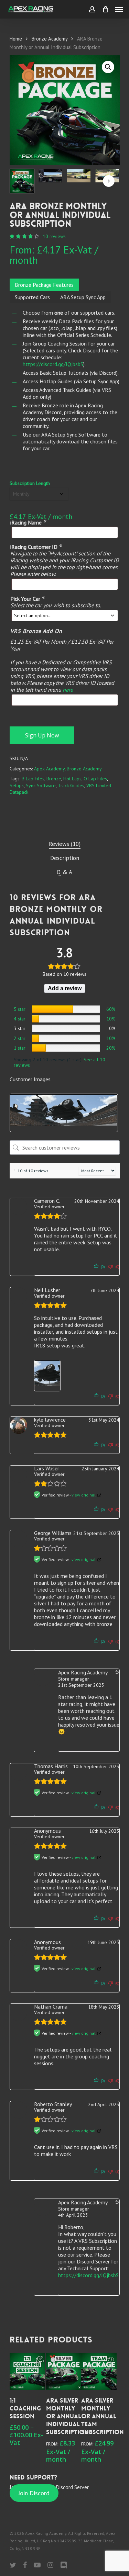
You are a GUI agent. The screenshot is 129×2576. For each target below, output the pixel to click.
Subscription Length (30, 483)
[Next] (109, 181)
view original (84, 1495)
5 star (20, 1009)
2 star (20, 1038)
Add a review (65, 988)
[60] (66, 1009)
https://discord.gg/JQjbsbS (53, 364)
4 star (20, 1019)
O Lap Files (95, 779)
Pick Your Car (28, 599)
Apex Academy (49, 769)
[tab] (65, 844)
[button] (108, 67)
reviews (54, 236)
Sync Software (41, 786)
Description (65, 858)
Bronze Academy (50, 39)
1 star (20, 1048)
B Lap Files (33, 779)
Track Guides (71, 786)
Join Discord (34, 2493)
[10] (66, 1019)
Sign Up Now (42, 735)
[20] (66, 1048)
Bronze (54, 779)
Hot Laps (72, 779)
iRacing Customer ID (36, 547)
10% (111, 1019)
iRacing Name (28, 522)
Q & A (64, 872)
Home (16, 39)
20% (111, 1048)
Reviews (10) (65, 844)
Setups (17, 786)
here (68, 690)
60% (111, 1009)
